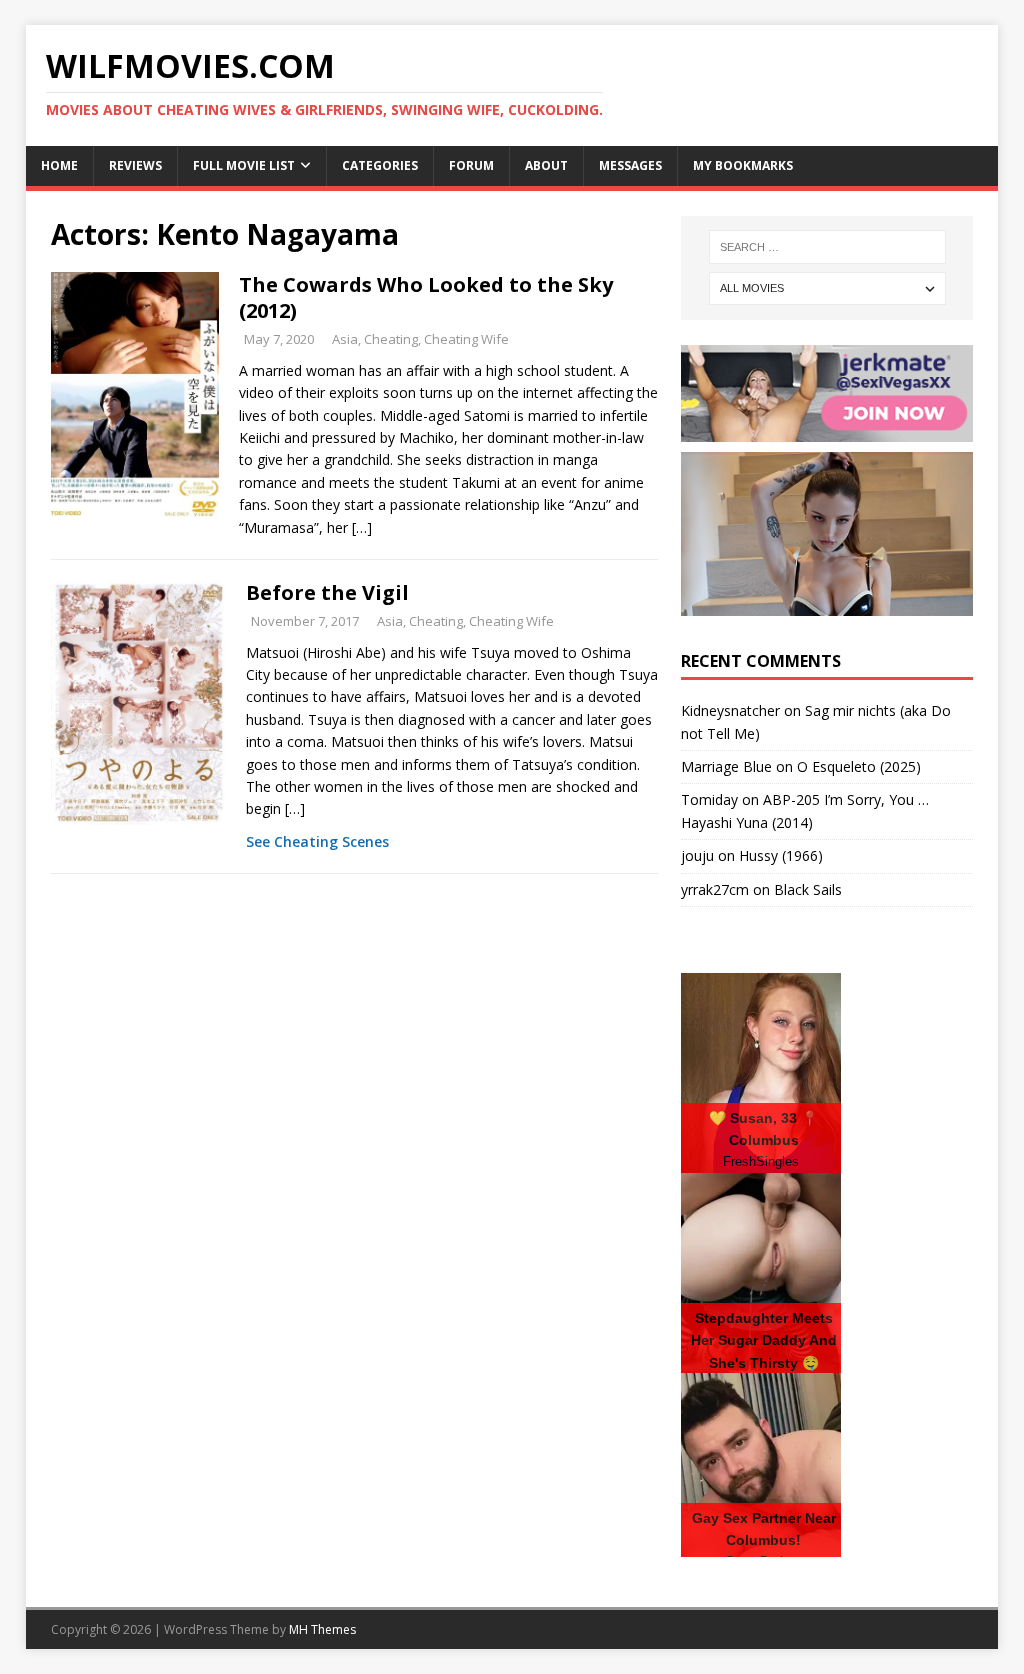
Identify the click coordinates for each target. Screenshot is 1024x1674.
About (546, 165)
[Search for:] (827, 247)
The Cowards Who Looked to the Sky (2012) (426, 297)
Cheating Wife (466, 339)
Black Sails (808, 889)
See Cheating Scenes (317, 841)
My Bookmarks (743, 165)
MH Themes (322, 1629)
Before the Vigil (327, 592)
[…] (362, 527)
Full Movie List (244, 165)
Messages (630, 165)
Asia (345, 339)
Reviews (135, 165)
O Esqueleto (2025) (859, 766)
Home (59, 165)
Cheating (391, 339)
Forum (471, 165)
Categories (380, 165)
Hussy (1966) (781, 855)
